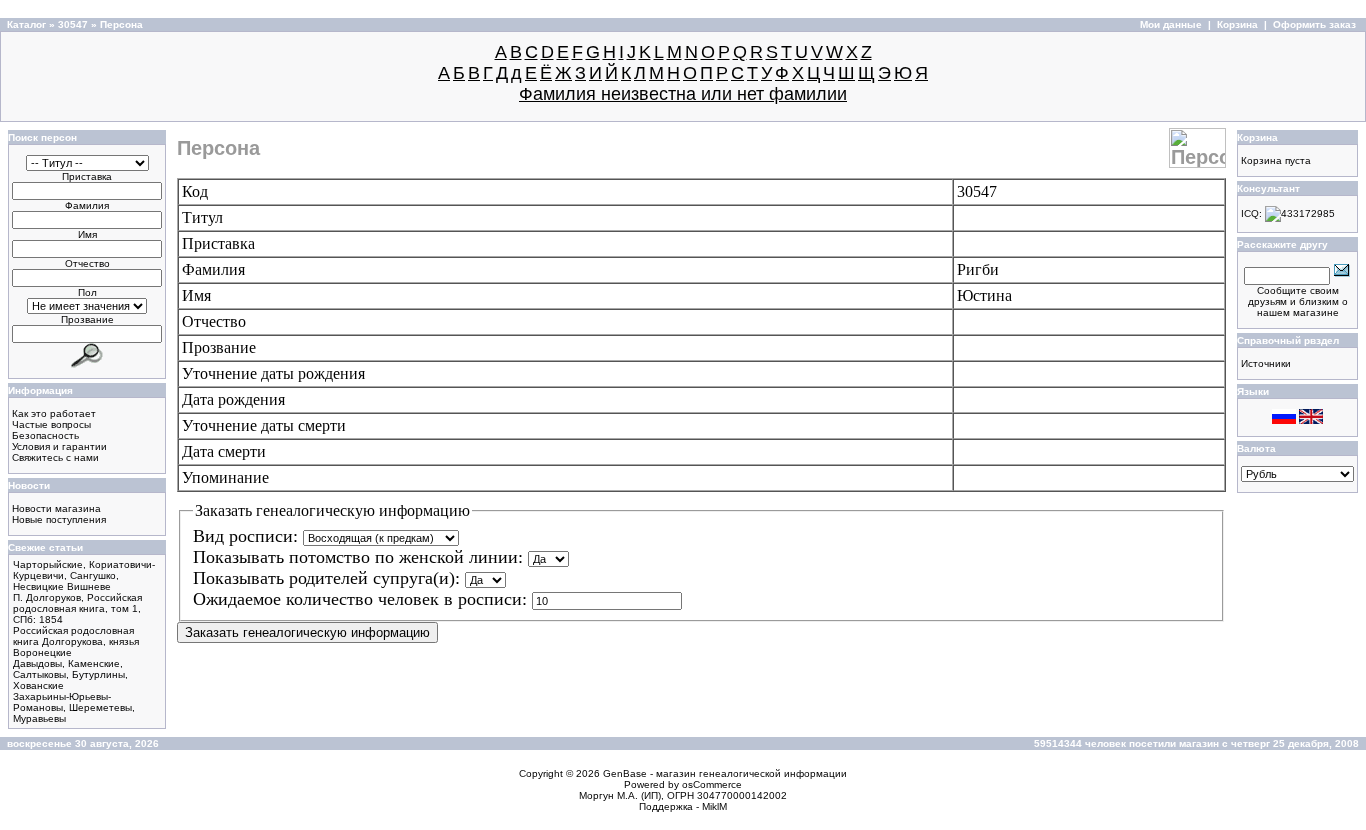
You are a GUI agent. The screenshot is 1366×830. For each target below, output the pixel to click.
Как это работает (54, 413)
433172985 (1308, 213)
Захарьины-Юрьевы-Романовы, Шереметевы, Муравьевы (74, 707)
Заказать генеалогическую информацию (307, 632)
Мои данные (1171, 24)
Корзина (1237, 24)
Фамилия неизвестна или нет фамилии (683, 94)
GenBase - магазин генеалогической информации (725, 773)
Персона (121, 24)
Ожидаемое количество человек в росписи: (362, 599)
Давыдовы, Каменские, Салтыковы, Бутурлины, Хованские (70, 674)
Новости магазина (56, 508)
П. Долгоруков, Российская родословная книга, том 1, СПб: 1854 (77, 608)
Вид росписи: (248, 536)
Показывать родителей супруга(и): (329, 578)
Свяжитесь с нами (55, 457)
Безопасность (45, 435)
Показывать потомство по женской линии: (360, 557)
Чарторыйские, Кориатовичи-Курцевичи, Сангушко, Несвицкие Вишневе (84, 575)
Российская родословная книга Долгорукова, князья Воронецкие (76, 641)
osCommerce (712, 784)
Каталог (26, 24)
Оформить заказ (1314, 24)
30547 (73, 24)
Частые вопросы (51, 424)
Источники (1266, 363)
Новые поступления (59, 519)
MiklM (714, 806)
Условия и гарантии (59, 446)
